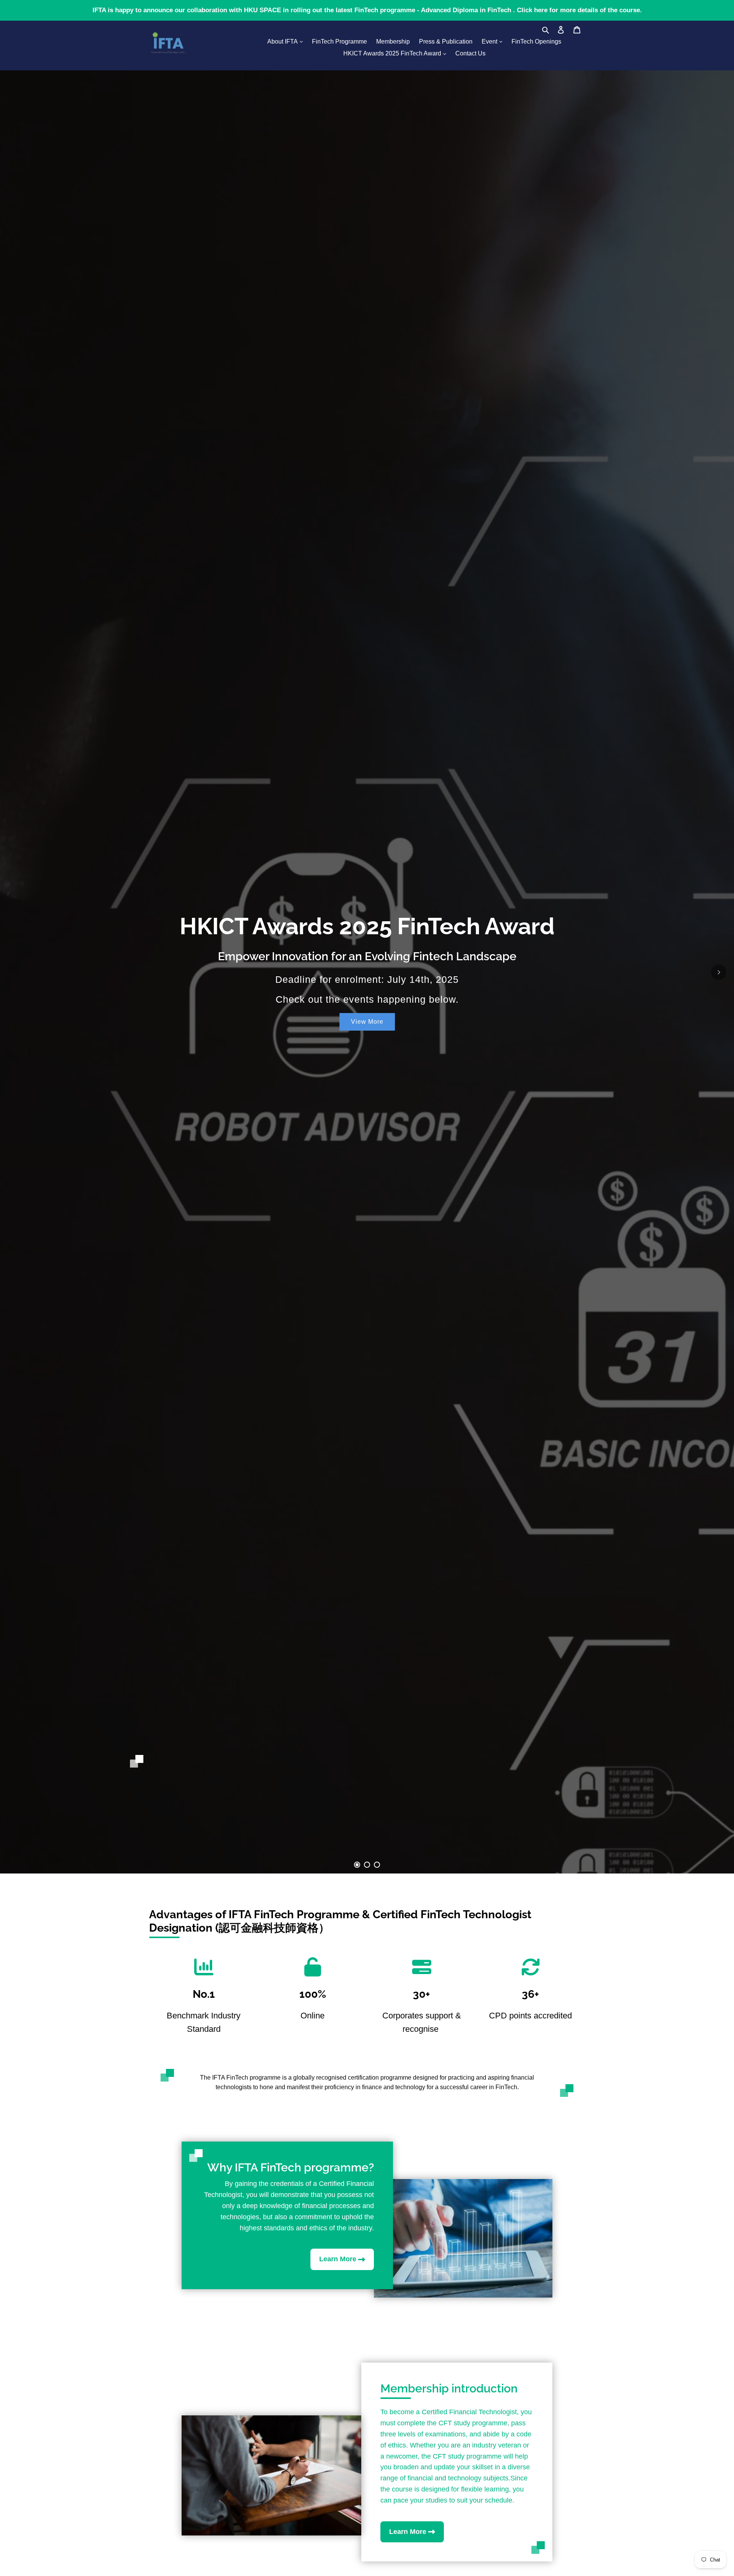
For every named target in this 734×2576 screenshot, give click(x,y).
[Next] (719, 972)
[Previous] (15, 972)
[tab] (357, 1865)
